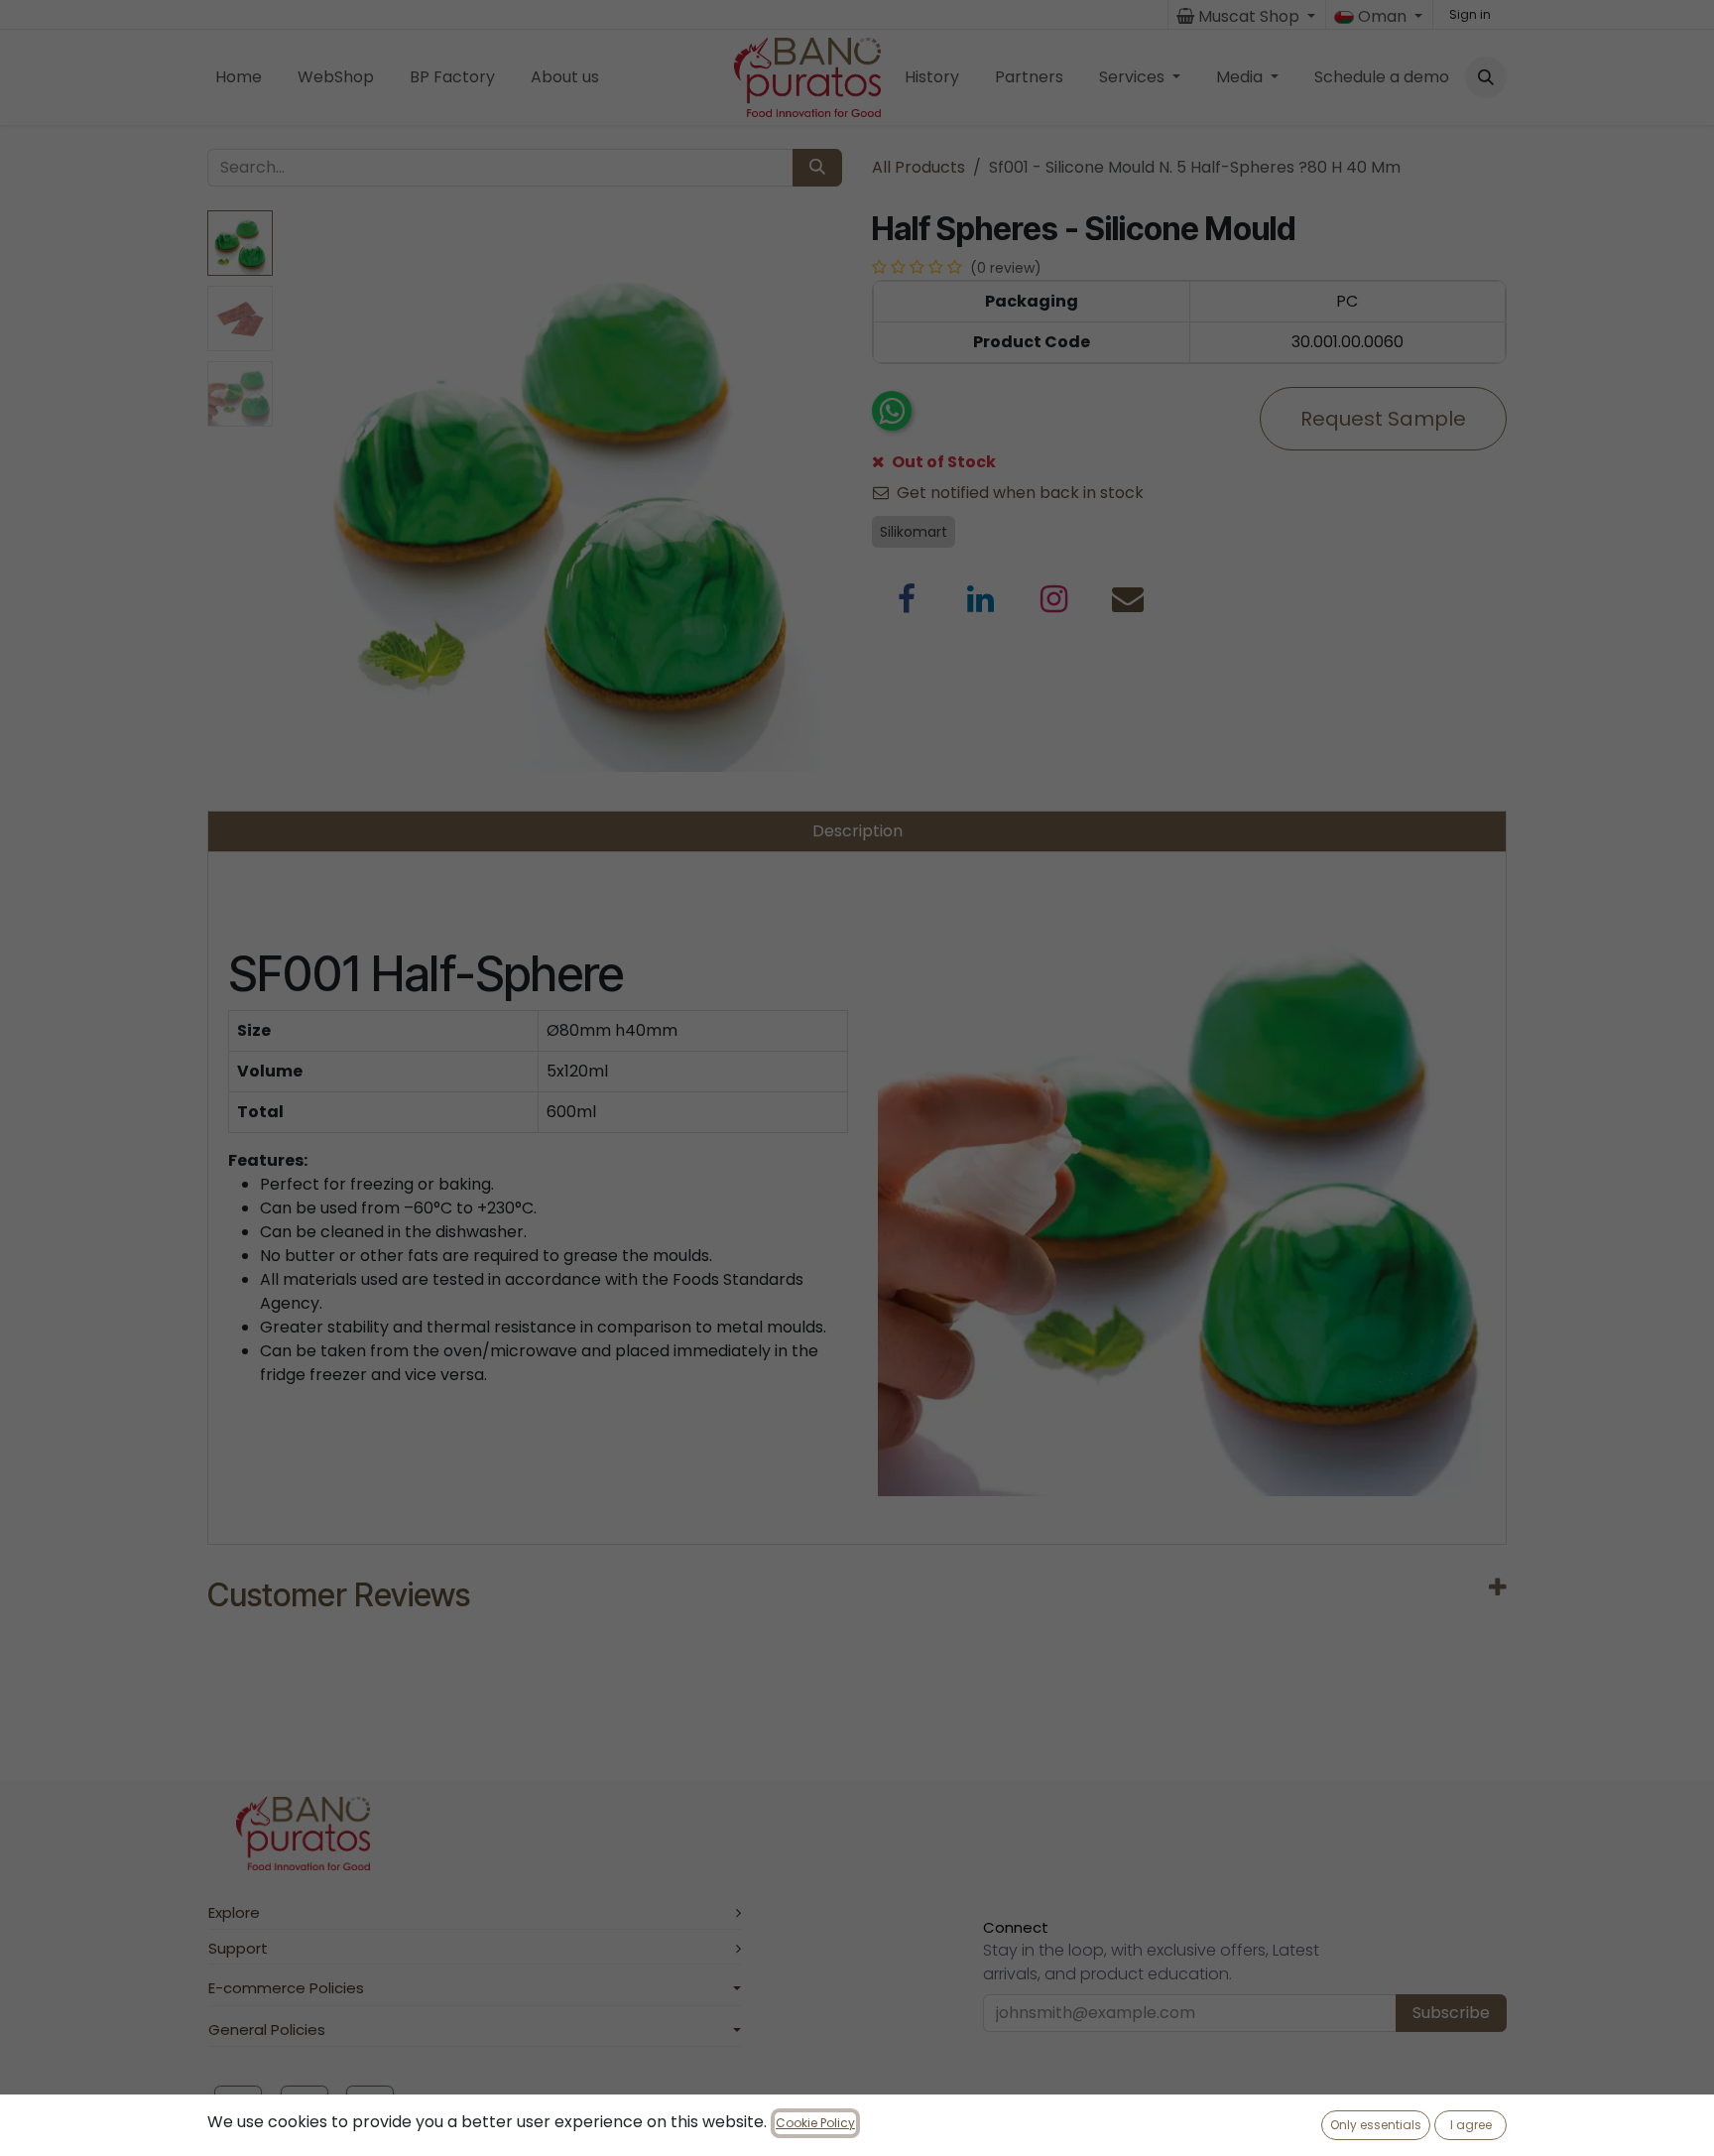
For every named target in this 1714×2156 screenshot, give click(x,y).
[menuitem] (239, 77)
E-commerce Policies (286, 1988)
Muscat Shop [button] (1249, 16)
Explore (234, 1912)
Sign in (1470, 14)
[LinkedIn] (981, 599)
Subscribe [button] (1451, 2013)
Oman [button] (1382, 16)
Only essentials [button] (1376, 2125)
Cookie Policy (815, 2123)
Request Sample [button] (1383, 419)
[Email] (1128, 599)
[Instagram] (1054, 599)
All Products (918, 167)
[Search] (817, 168)
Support (238, 1948)
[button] (1486, 77)
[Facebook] (907, 599)
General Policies (267, 2029)
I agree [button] (1471, 2125)
